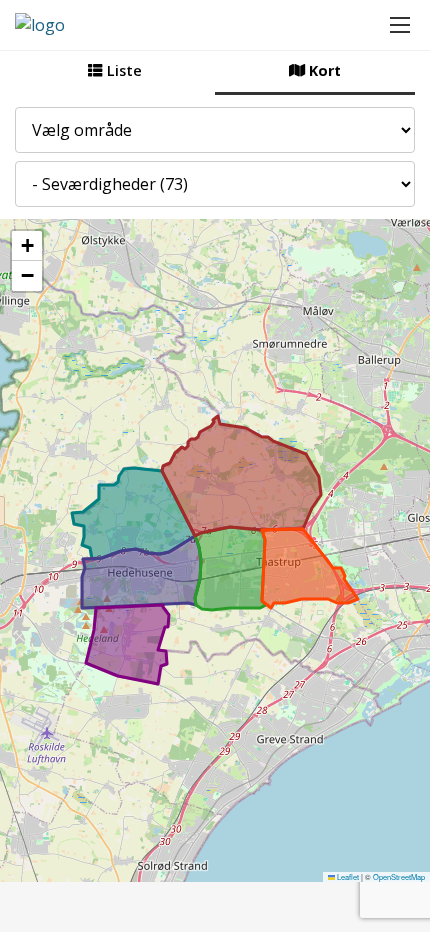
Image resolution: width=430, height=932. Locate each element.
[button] (27, 246)
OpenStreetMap (399, 876)
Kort (323, 70)
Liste (122, 70)
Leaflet (347, 876)
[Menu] (400, 25)
